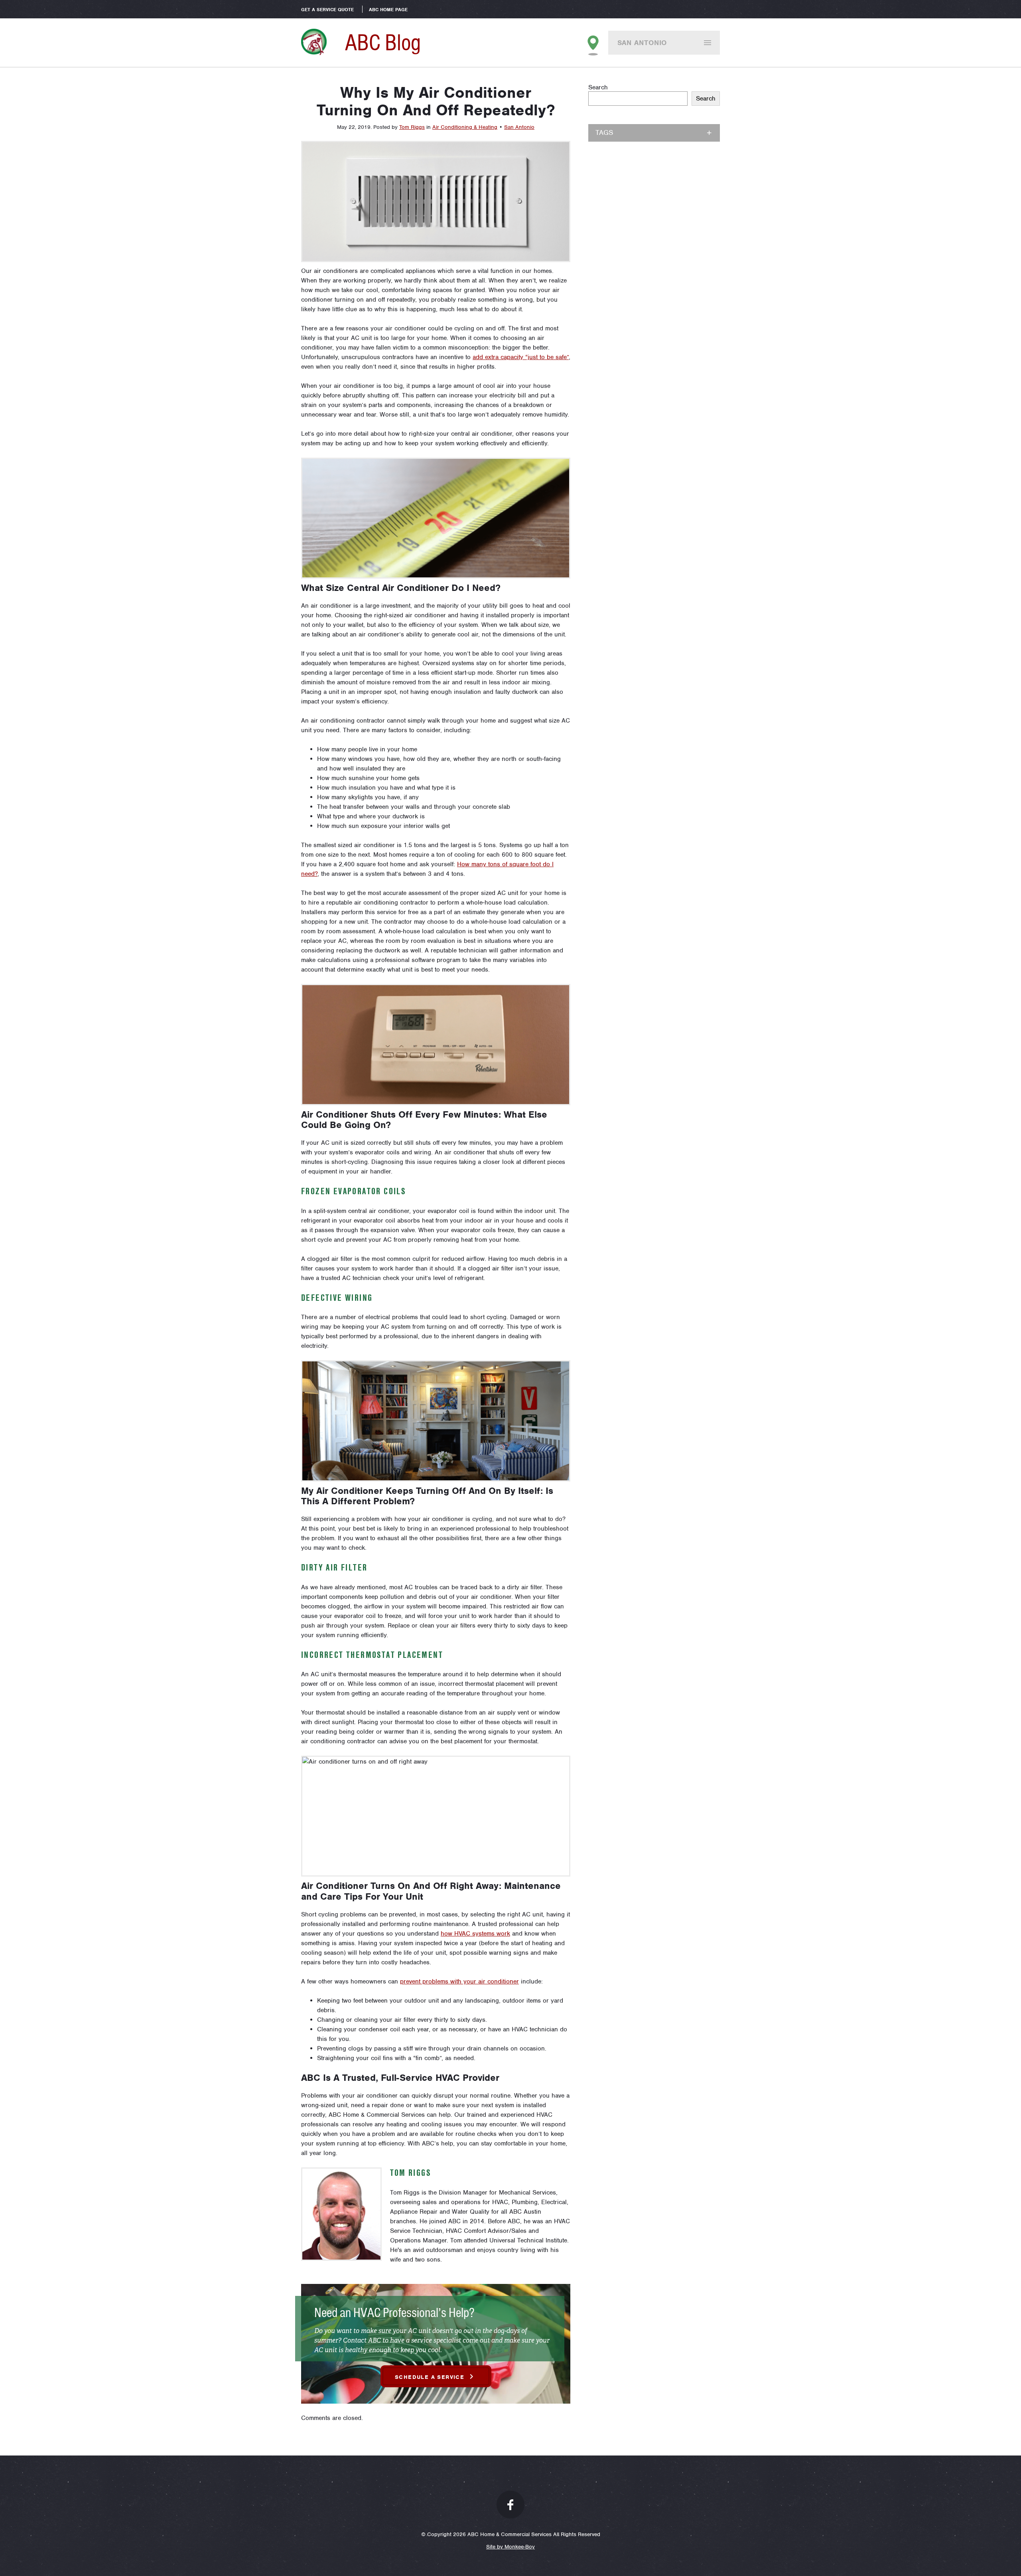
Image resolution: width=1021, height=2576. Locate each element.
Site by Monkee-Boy (510, 2547)
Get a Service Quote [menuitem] (327, 10)
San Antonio (642, 43)
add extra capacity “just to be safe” (521, 357)
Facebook (510, 2505)
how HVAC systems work (475, 1934)
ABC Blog (383, 42)
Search (598, 87)
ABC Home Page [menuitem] (388, 10)
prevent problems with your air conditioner (459, 1981)
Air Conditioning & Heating (465, 127)
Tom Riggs (412, 127)
